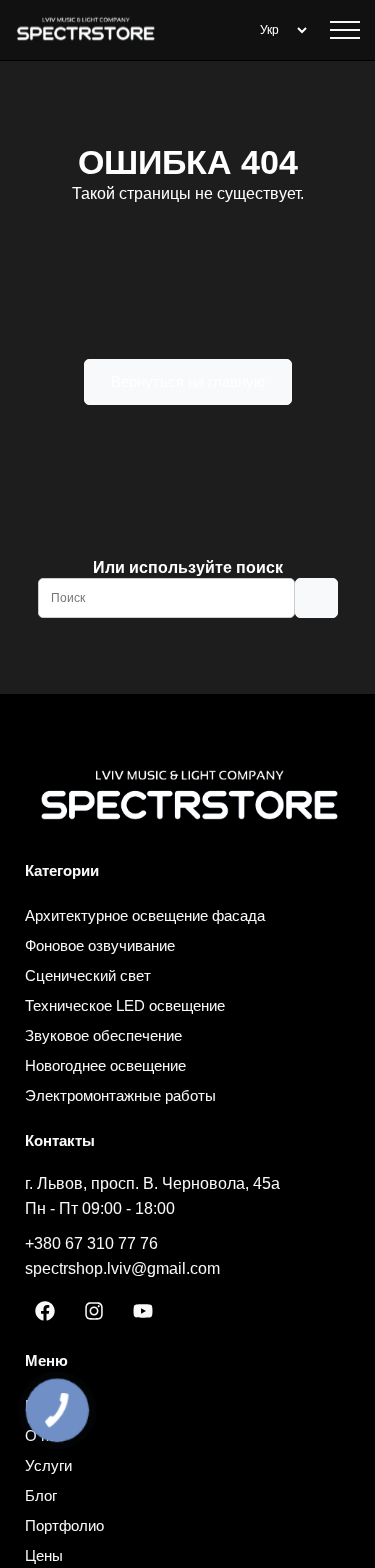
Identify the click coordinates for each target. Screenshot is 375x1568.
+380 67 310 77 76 (91, 1243)
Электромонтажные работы (120, 1095)
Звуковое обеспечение (103, 1035)
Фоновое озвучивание (100, 945)
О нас (45, 1435)
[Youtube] (143, 1311)
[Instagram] (94, 1311)
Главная (53, 1405)
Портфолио (64, 1525)
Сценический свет (88, 975)
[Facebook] (45, 1311)
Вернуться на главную (188, 381)
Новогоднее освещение (105, 1065)
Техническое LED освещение (125, 1005)
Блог (41, 1495)
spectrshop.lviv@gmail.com (122, 1268)
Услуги (48, 1465)
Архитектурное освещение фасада (145, 915)
